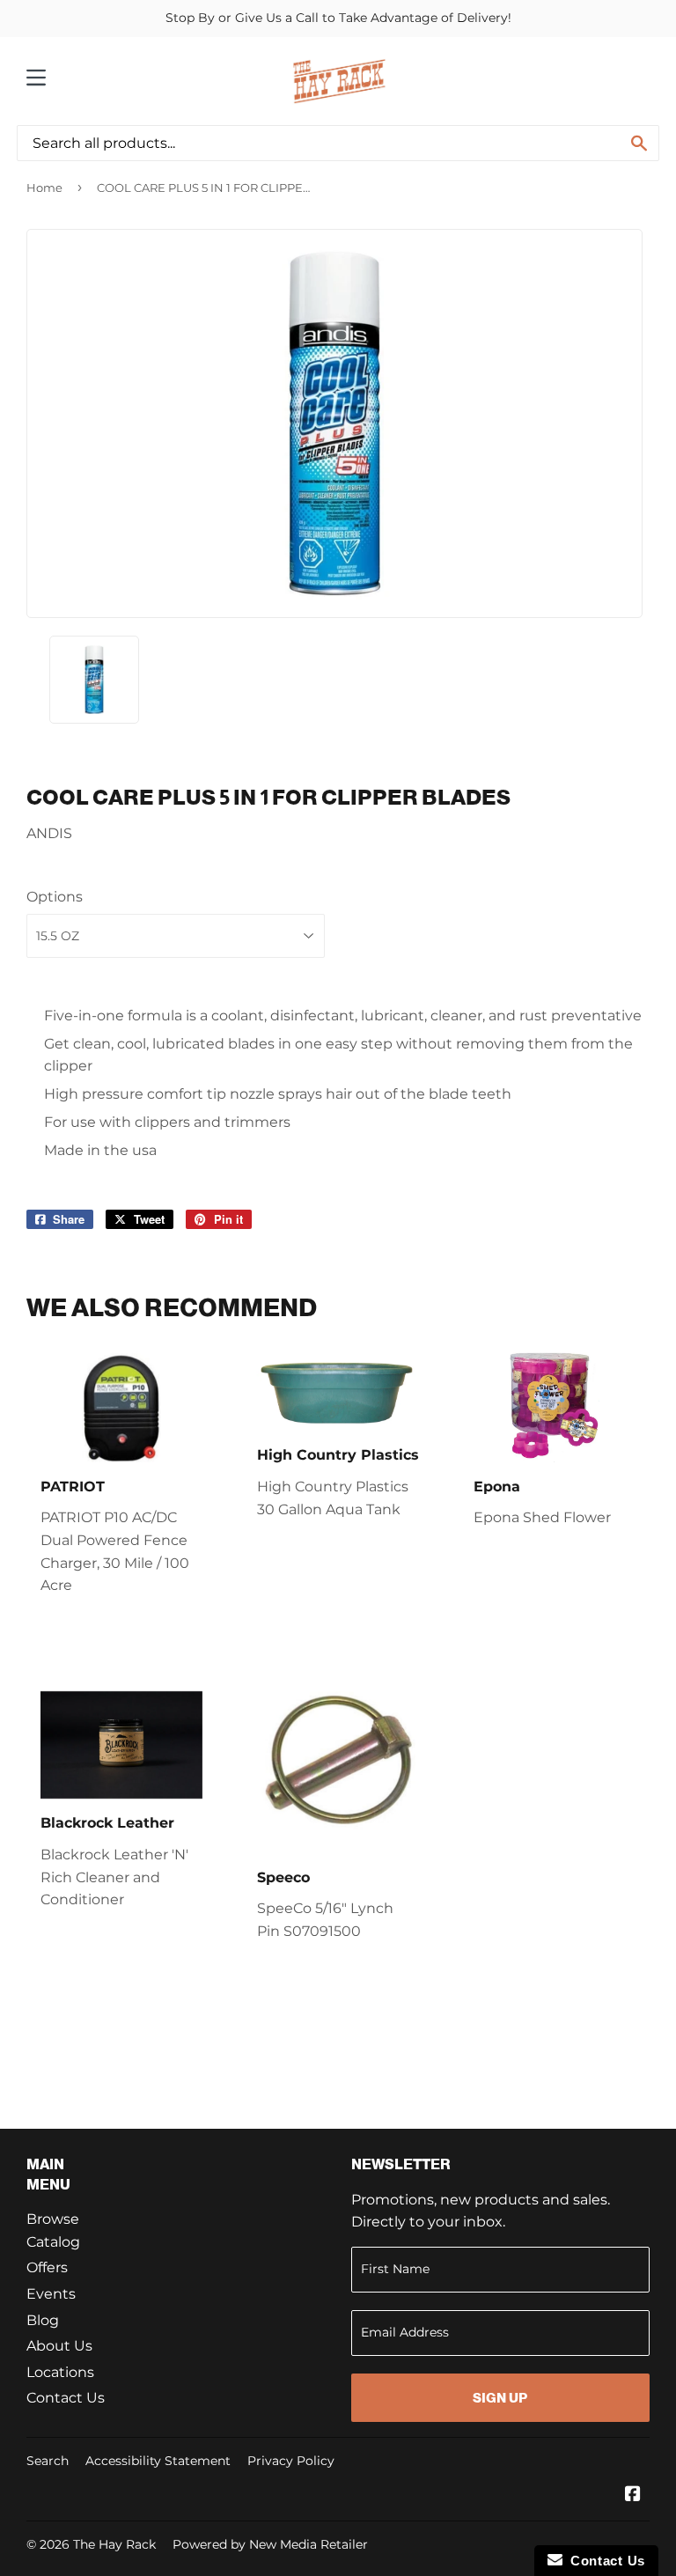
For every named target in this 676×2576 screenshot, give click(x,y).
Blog (43, 2320)
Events (51, 2294)
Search (48, 2461)
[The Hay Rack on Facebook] (633, 2495)
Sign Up (500, 2398)
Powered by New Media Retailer (270, 2544)
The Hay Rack (114, 2544)
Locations (60, 2372)
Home (44, 188)
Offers (47, 2267)
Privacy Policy (291, 2461)
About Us (59, 2346)
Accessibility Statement (158, 2461)
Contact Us (66, 2398)
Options (55, 897)
